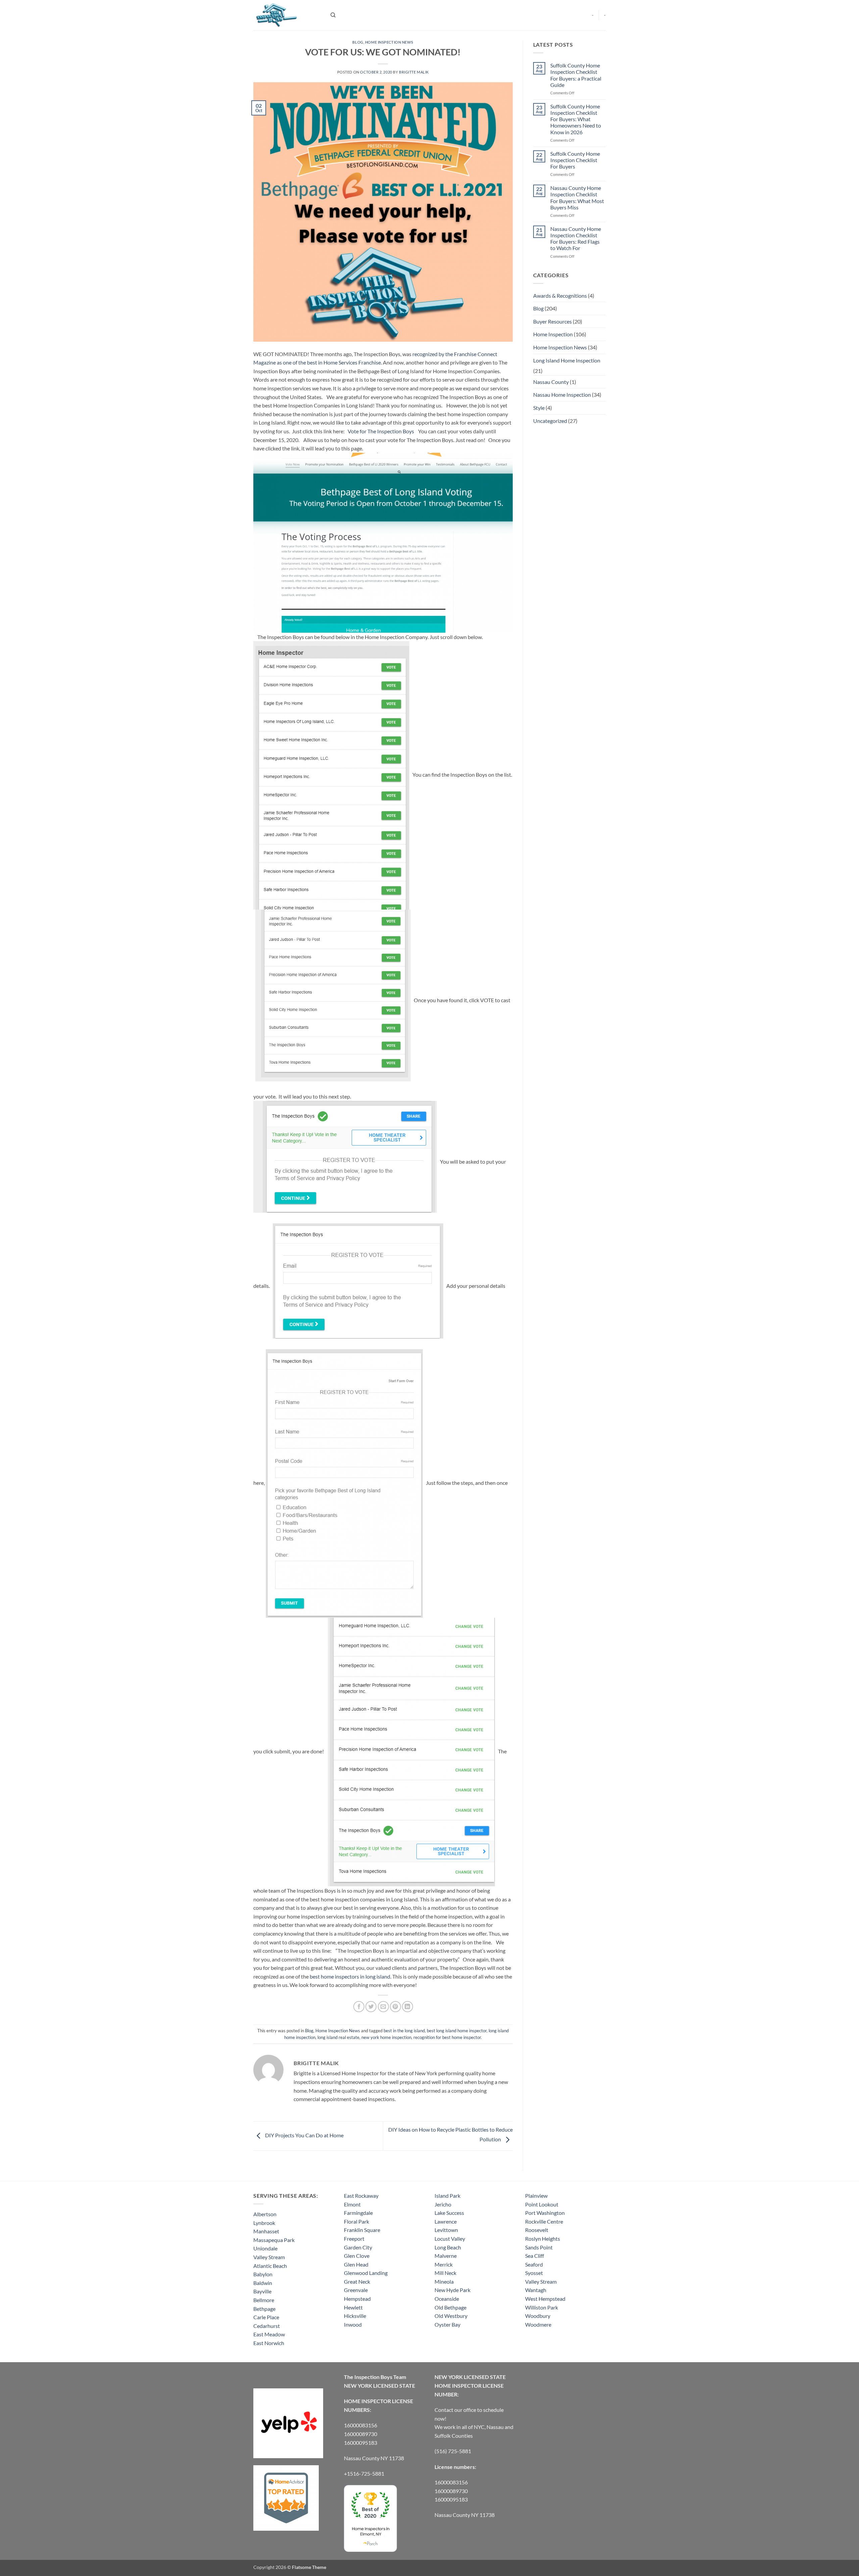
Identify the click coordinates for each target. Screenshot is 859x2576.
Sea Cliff (535, 2256)
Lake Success (449, 2213)
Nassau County (551, 382)
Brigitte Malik (414, 72)
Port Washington (545, 2213)
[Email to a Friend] (383, 2007)
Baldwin (263, 2283)
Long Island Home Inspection (567, 360)
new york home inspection (386, 2037)
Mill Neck (445, 2273)
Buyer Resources (552, 321)
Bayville (262, 2291)
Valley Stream (269, 2257)
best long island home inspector (457, 2031)
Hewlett (353, 2307)
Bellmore (264, 2300)
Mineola (444, 2281)
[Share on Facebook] (359, 2007)
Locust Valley (450, 2239)
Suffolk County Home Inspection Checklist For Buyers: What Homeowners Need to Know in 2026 (576, 119)
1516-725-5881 (366, 2473)
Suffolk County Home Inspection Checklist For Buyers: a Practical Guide (576, 75)
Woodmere (538, 2324)
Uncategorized (550, 421)
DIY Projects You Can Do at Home (304, 2135)
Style (539, 408)
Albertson (265, 2214)
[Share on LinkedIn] (408, 2007)
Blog (358, 42)
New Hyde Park (452, 2290)
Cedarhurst (267, 2326)
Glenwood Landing (366, 2273)
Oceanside (447, 2299)
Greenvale (356, 2290)
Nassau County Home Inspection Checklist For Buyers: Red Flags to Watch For (576, 238)
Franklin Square (362, 2230)
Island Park (447, 2196)
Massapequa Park (274, 2240)
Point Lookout (542, 2204)
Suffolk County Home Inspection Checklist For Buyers (575, 160)
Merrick (444, 2264)
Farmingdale (358, 2213)
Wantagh (536, 2290)
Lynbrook (264, 2223)
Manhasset (266, 2231)
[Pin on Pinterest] (395, 2007)
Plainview (536, 2196)
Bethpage (264, 2309)
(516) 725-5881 (453, 2451)
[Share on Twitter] (371, 2007)
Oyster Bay (447, 2324)
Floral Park (357, 2221)
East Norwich (269, 2343)
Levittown (446, 2230)
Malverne (446, 2256)
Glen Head (356, 2264)
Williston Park (542, 2307)
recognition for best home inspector (447, 2037)
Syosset (534, 2273)
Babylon (263, 2274)
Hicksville (355, 2316)
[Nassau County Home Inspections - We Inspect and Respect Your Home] (287, 15)
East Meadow (269, 2334)
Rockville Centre (544, 2221)
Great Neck (357, 2281)
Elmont (352, 2204)
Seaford (534, 2264)
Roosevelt (537, 2230)
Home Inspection (553, 334)
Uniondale (265, 2248)
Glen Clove (357, 2256)
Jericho (443, 2204)
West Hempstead (545, 2299)
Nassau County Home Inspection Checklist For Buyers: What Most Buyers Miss (577, 198)
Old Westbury (451, 2316)
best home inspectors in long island (350, 1976)
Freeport (354, 2239)
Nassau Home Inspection (562, 395)
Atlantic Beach (270, 2266)
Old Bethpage (450, 2307)
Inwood (353, 2324)
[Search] (333, 15)
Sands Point (539, 2247)
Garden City (358, 2247)
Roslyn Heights (543, 2239)
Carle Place (266, 2317)
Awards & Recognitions (560, 296)
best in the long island (404, 2031)
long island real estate (338, 2037)
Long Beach (448, 2247)
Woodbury (538, 2316)
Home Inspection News (389, 42)
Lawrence (446, 2221)
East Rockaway (361, 2196)
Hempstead (357, 2299)
